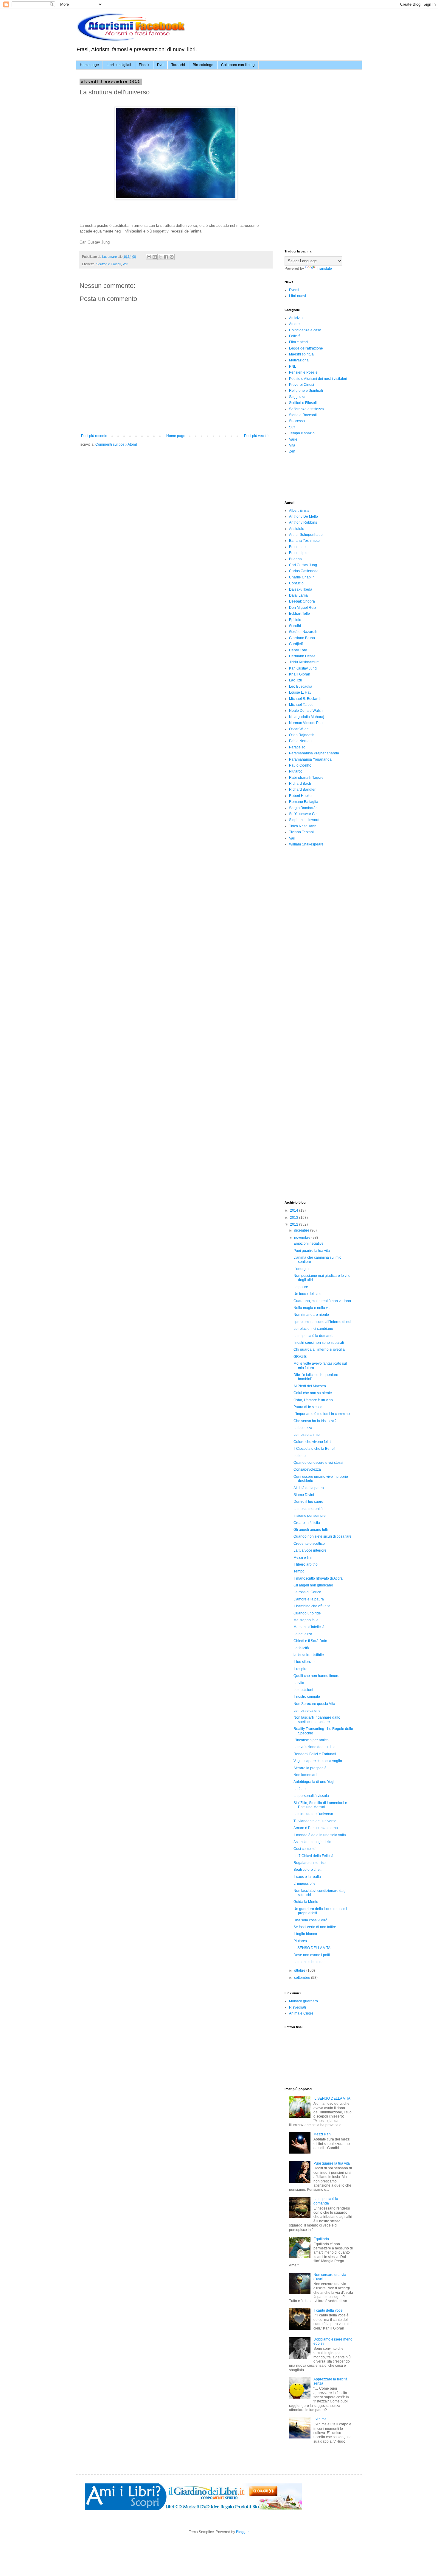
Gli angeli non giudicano (313, 1585)
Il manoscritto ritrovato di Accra (318, 1578)
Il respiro (300, 1669)
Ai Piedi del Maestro (310, 1386)
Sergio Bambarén (303, 808)
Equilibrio (321, 2239)
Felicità (295, 336)
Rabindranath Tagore (306, 778)
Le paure (301, 1287)
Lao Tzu (296, 680)
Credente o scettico (309, 1544)
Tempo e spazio (302, 433)
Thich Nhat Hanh (303, 826)
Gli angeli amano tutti (311, 1530)
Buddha (295, 559)
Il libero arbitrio (306, 1564)
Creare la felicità (307, 1523)
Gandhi (295, 626)
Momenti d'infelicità (309, 1627)
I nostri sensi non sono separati (319, 1343)
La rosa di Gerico (307, 1592)
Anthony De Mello (303, 517)
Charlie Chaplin (302, 577)
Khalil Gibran (300, 674)
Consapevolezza (307, 1469)
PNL (293, 366)
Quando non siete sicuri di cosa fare (323, 1536)
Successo (297, 421)
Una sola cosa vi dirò (310, 1920)
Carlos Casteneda (304, 571)
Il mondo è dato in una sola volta (320, 1835)
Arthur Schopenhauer (306, 535)
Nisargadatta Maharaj (307, 717)
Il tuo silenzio (304, 1662)
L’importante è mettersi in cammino (322, 1414)
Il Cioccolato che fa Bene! (314, 1449)
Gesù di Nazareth (303, 632)
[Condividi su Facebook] (166, 257)
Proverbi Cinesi (302, 385)
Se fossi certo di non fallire (315, 1927)
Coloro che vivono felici (312, 1442)
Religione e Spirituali (306, 391)
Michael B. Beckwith (305, 699)
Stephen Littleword (304, 820)
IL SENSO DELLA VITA (312, 1948)
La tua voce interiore (310, 1550)
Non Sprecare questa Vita (314, 1704)
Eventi (294, 290)
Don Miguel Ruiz (303, 608)
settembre (303, 1978)
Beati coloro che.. (307, 1870)
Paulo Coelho (300, 765)
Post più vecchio (257, 436)
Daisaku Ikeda (301, 589)
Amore (294, 324)
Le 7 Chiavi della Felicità (313, 1856)
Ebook (144, 65)
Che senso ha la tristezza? (315, 1421)
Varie (293, 439)
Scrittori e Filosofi (109, 264)
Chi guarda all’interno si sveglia (319, 1349)
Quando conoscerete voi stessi (318, 1463)
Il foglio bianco (305, 1934)
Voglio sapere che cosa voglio (318, 1761)
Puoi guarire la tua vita (312, 1251)
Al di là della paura (309, 1488)
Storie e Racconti (303, 415)
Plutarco (296, 771)
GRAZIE (300, 1357)
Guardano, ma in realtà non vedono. (323, 1301)
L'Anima (320, 2419)
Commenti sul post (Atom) (116, 444)
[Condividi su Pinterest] (172, 257)
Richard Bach (300, 784)
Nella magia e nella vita (313, 1308)
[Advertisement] (329, 117)
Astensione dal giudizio (312, 1842)
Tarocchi (178, 65)
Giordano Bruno (302, 638)
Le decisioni (303, 1690)
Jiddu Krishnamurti (304, 662)
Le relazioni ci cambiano (313, 1329)
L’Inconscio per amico (311, 1740)
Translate (324, 269)
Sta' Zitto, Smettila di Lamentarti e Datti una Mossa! (320, 1805)
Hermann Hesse (302, 656)
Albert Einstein (301, 511)
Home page (89, 65)
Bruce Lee (297, 547)
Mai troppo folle (306, 1620)
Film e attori (298, 342)
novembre (303, 1238)
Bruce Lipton (299, 553)
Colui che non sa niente (313, 1393)
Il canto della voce (328, 2310)
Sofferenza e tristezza (306, 409)
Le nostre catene (307, 1711)
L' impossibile (305, 1884)
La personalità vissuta (311, 1796)
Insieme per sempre (310, 1516)
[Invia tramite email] (149, 257)
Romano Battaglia (304, 802)
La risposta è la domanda (314, 1336)
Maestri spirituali (302, 354)
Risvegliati (298, 2007)
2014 (295, 1210)
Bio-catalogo (203, 65)
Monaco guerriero (303, 2001)
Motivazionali (300, 360)
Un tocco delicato (307, 1294)
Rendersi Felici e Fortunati (315, 1754)
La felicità (301, 1648)
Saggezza (297, 397)
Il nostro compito (307, 1697)
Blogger (242, 2532)
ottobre (300, 1970)
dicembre (302, 1230)
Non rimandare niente (311, 1315)
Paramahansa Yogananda (310, 759)
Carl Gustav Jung (303, 565)
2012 (295, 1224)
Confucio (296, 583)
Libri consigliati (119, 65)
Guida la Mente (306, 1902)
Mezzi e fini (303, 1558)
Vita (292, 445)
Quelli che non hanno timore (316, 1676)
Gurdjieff (296, 644)
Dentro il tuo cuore (308, 1502)
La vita (299, 1683)
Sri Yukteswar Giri (303, 814)
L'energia (301, 1269)
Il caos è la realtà (307, 1877)
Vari (125, 264)
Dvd (160, 65)
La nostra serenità (308, 1509)
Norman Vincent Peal (306, 723)
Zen (292, 451)
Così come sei (305, 1849)
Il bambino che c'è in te (312, 1606)
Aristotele (297, 529)
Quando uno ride (307, 1613)
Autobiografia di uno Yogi (314, 1782)
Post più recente (94, 436)
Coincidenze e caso (305, 330)
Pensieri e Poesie (303, 372)
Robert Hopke (300, 796)
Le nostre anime (307, 1435)
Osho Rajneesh (302, 735)
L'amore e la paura (309, 1599)
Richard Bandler (302, 790)
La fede (300, 1789)
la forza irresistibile (309, 1655)
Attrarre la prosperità (310, 1768)
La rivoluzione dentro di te (314, 1747)
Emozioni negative (309, 1243)
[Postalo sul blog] (155, 257)
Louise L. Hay (300, 692)
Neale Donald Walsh (306, 711)
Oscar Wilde (299, 729)
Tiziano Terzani (301, 832)
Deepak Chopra (302, 601)
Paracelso (297, 747)
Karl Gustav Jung (303, 668)
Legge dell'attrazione (306, 348)
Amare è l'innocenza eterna (316, 1828)
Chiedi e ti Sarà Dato (310, 1641)
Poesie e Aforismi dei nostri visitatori (318, 379)
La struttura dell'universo (313, 1814)
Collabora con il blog (238, 65)
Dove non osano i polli (312, 1955)
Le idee (300, 1456)
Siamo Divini (304, 1495)
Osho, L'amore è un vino (313, 1400)
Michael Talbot (301, 705)
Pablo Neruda (300, 741)
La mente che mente (310, 1962)
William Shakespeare (306, 844)
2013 (295, 1218)
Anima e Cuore (301, 2013)
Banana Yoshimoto (304, 541)
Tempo (299, 1571)
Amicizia (296, 318)
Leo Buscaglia (301, 686)
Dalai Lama (298, 595)
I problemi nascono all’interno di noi (322, 1322)
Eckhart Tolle (299, 614)
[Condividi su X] (160, 257)
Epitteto (295, 620)
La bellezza (303, 1428)
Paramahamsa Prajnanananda (314, 753)
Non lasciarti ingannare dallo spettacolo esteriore (317, 1720)
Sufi (292, 427)
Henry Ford (298, 650)
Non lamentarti (305, 1775)
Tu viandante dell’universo (315, 1821)
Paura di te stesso (308, 1407)
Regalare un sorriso (310, 1863)
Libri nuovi (298, 296)
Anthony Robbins (303, 522)
